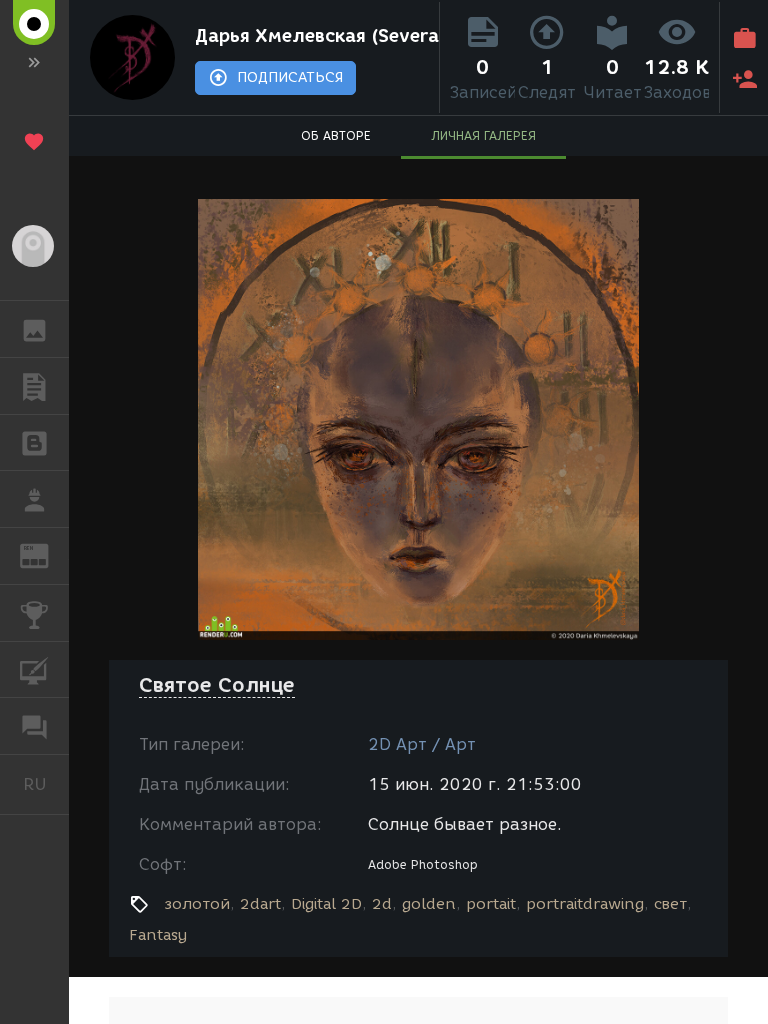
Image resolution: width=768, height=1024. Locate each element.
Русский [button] (46, 784)
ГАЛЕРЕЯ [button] (34, 329)
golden (429, 904)
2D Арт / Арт (422, 744)
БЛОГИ (34, 443)
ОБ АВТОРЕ (336, 135)
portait (491, 904)
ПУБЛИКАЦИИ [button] (34, 386)
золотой (197, 904)
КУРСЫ (34, 670)
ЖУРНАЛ (46, 554)
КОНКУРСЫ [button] (34, 613)
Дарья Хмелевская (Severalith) (312, 36)
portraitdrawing (585, 904)
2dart (260, 904)
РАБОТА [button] (34, 499)
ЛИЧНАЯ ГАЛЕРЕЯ (483, 135)
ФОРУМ (34, 726)
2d (382, 904)
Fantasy (158, 935)
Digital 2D (326, 904)
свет (670, 904)
